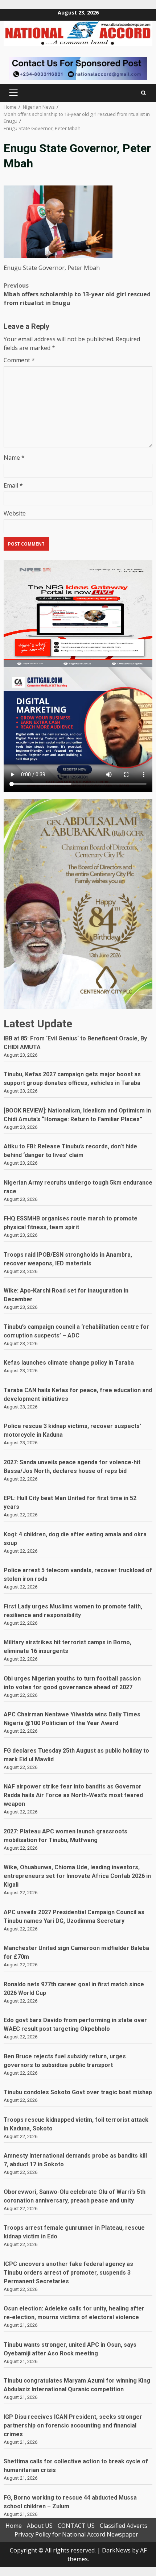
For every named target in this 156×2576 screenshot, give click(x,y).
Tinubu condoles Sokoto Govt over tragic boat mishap (78, 2092)
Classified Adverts (124, 2526)
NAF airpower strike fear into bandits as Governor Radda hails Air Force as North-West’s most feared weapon (73, 1795)
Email (13, 485)
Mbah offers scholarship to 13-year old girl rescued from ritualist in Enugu (77, 294)
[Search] (143, 93)
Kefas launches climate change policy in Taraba (69, 1363)
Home (14, 2526)
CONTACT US (76, 2526)
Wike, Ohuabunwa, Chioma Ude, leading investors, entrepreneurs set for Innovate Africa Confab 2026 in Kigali (77, 1876)
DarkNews (116, 2550)
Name (14, 458)
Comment (19, 360)
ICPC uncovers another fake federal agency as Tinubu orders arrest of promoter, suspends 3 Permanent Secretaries (68, 2273)
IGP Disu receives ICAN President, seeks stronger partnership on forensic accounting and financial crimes (73, 2425)
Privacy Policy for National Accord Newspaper (76, 2534)
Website (15, 513)
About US (40, 2526)
